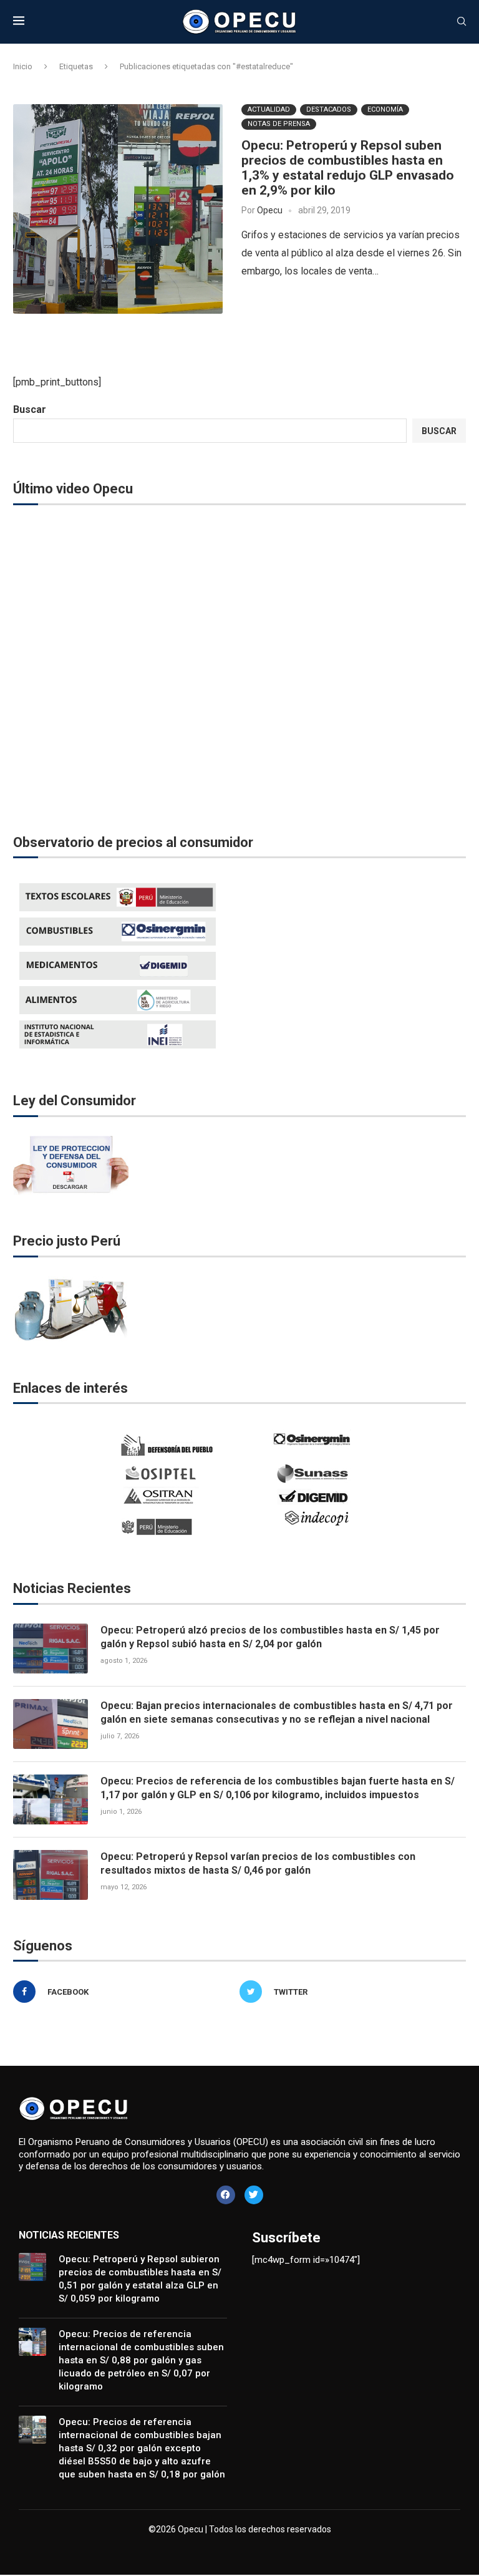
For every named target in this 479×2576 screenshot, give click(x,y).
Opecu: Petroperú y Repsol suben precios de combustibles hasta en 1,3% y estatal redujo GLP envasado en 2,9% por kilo (348, 168)
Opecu (270, 210)
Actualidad (269, 109)
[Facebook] (226, 2195)
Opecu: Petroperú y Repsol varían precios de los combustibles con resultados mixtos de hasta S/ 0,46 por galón (258, 1863)
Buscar (30, 409)
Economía (385, 109)
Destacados (329, 109)
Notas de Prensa (279, 124)
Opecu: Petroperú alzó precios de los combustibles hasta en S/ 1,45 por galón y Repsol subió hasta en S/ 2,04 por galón (270, 1637)
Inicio (23, 66)
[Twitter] (254, 2195)
